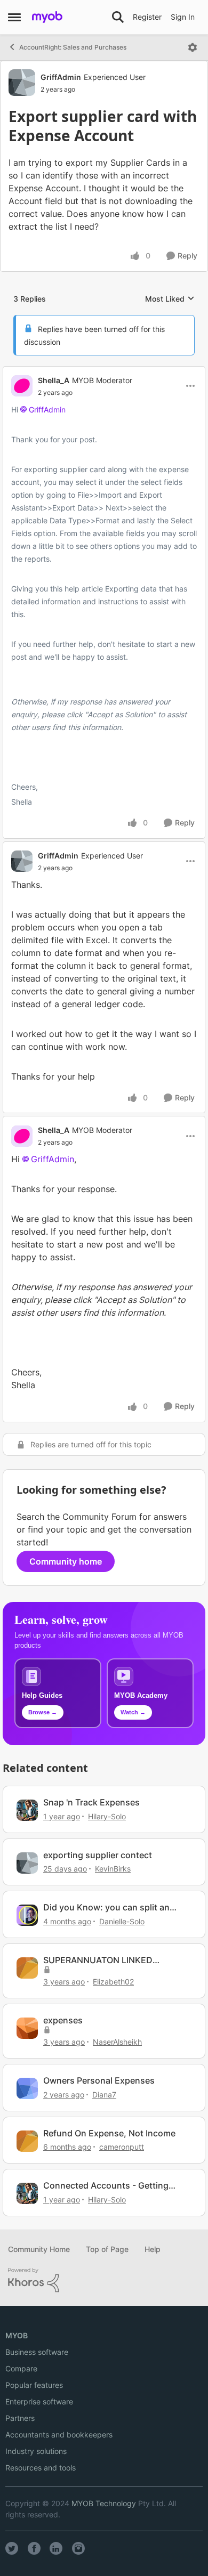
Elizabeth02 (113, 1982)
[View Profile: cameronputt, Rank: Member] (27, 2141)
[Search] (118, 17)
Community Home (39, 2249)
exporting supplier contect (98, 1855)
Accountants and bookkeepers (59, 2435)
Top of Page (107, 2249)
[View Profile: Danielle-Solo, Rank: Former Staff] (27, 1915)
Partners (20, 2418)
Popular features (34, 2385)
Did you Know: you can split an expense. (106, 1907)
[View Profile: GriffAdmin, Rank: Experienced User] (22, 83)
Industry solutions (36, 2451)
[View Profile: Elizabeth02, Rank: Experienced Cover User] (27, 1968)
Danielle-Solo (122, 1921)
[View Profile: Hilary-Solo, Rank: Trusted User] (27, 1810)
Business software (37, 2352)
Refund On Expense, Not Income (109, 2133)
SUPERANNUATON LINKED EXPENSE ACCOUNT (98, 1960)
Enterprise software (39, 2401)
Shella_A (54, 380)
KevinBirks (113, 1869)
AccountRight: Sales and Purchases (73, 47)
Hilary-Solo (107, 1816)
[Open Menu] (193, 47)
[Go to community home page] (47, 17)
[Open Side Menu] (14, 17)
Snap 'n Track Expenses (91, 1802)
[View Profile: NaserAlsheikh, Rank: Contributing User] (27, 2028)
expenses (63, 2020)
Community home (66, 1561)
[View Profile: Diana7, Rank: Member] (27, 2088)
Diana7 (104, 2095)
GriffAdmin (61, 77)
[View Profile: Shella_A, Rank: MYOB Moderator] (22, 386)
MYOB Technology (104, 2503)
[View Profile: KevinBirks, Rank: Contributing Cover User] (27, 1863)
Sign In (183, 17)
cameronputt (122, 2147)
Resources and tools (41, 2468)
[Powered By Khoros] (104, 2280)
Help (153, 2249)
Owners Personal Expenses (99, 2080)
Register (147, 17)
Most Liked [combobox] (170, 299)
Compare (21, 2368)
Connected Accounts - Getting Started (106, 2186)
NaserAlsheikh (117, 2042)
